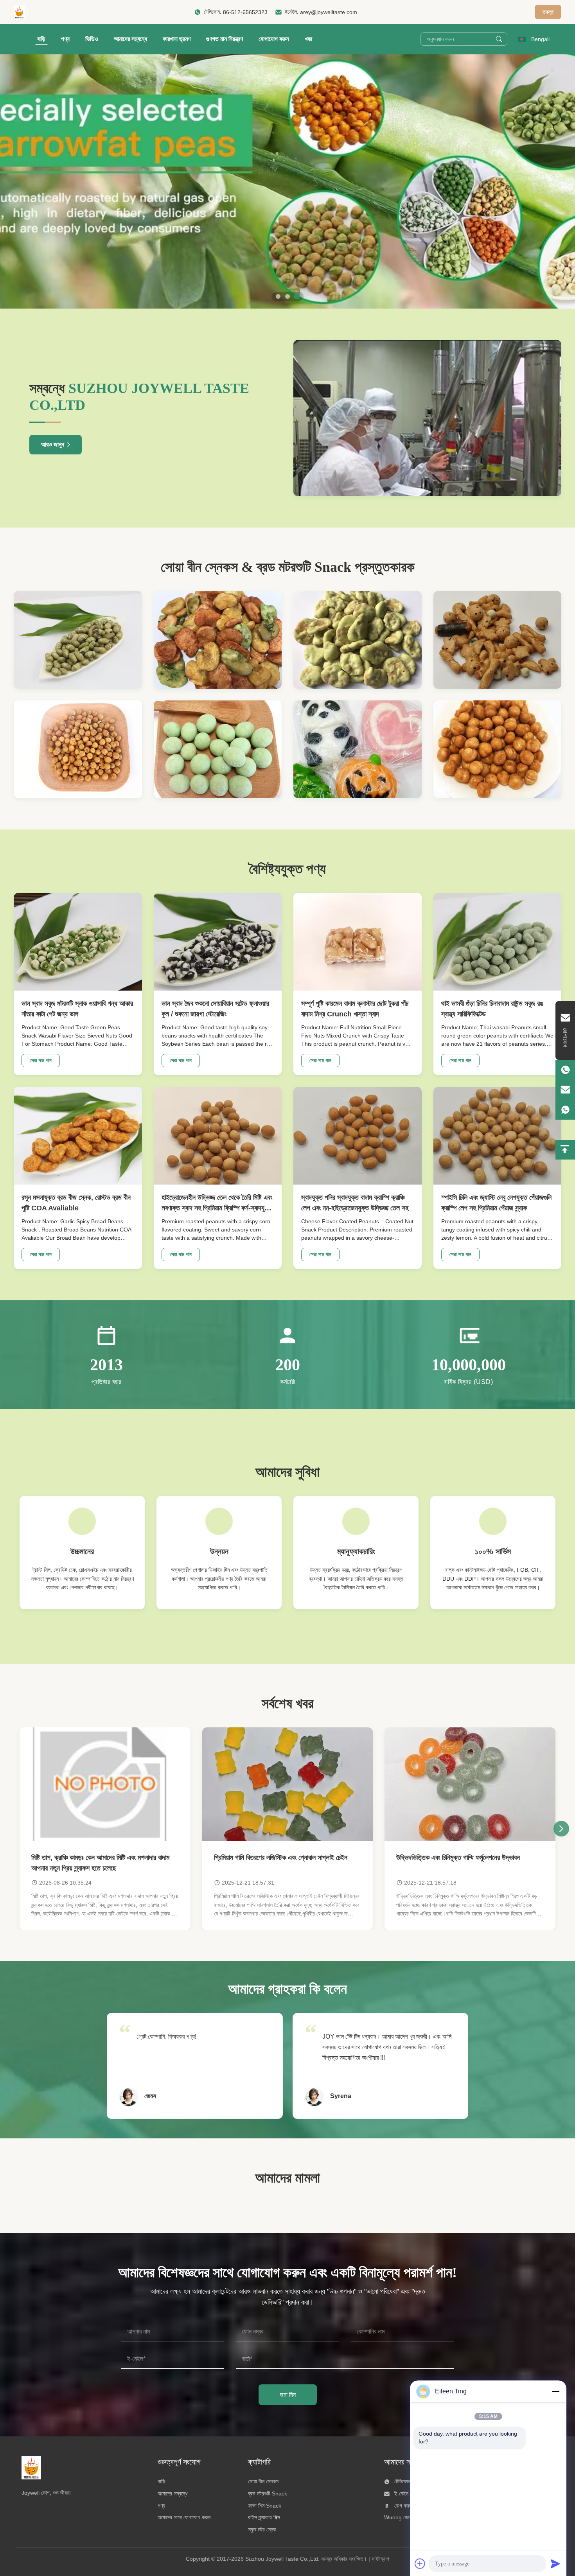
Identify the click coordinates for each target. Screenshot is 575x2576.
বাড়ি (41, 39)
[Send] (555, 2563)
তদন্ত (548, 12)
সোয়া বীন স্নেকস (263, 2481)
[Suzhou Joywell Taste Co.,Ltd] (19, 12)
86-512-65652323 (245, 12)
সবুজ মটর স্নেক (262, 2529)
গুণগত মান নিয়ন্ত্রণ (225, 39)
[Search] (499, 39)
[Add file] (420, 2563)
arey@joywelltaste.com (329, 12)
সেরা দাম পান (41, 1060)
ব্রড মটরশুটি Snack (268, 2493)
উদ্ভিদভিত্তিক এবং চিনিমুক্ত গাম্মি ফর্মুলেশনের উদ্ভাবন (458, 1858)
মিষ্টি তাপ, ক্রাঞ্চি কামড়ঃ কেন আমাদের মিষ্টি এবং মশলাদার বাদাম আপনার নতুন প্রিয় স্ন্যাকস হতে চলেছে (100, 1863)
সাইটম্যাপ (380, 2559)
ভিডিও (92, 39)
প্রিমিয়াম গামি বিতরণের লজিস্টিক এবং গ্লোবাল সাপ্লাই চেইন (281, 1858)
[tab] (278, 296)
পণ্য (65, 39)
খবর (308, 39)
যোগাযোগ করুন (274, 39)
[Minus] (555, 2391)
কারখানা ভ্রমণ (177, 39)
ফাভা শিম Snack (265, 2506)
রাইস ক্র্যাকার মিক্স (264, 2517)
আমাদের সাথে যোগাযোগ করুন (184, 2517)
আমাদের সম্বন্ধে (130, 39)
